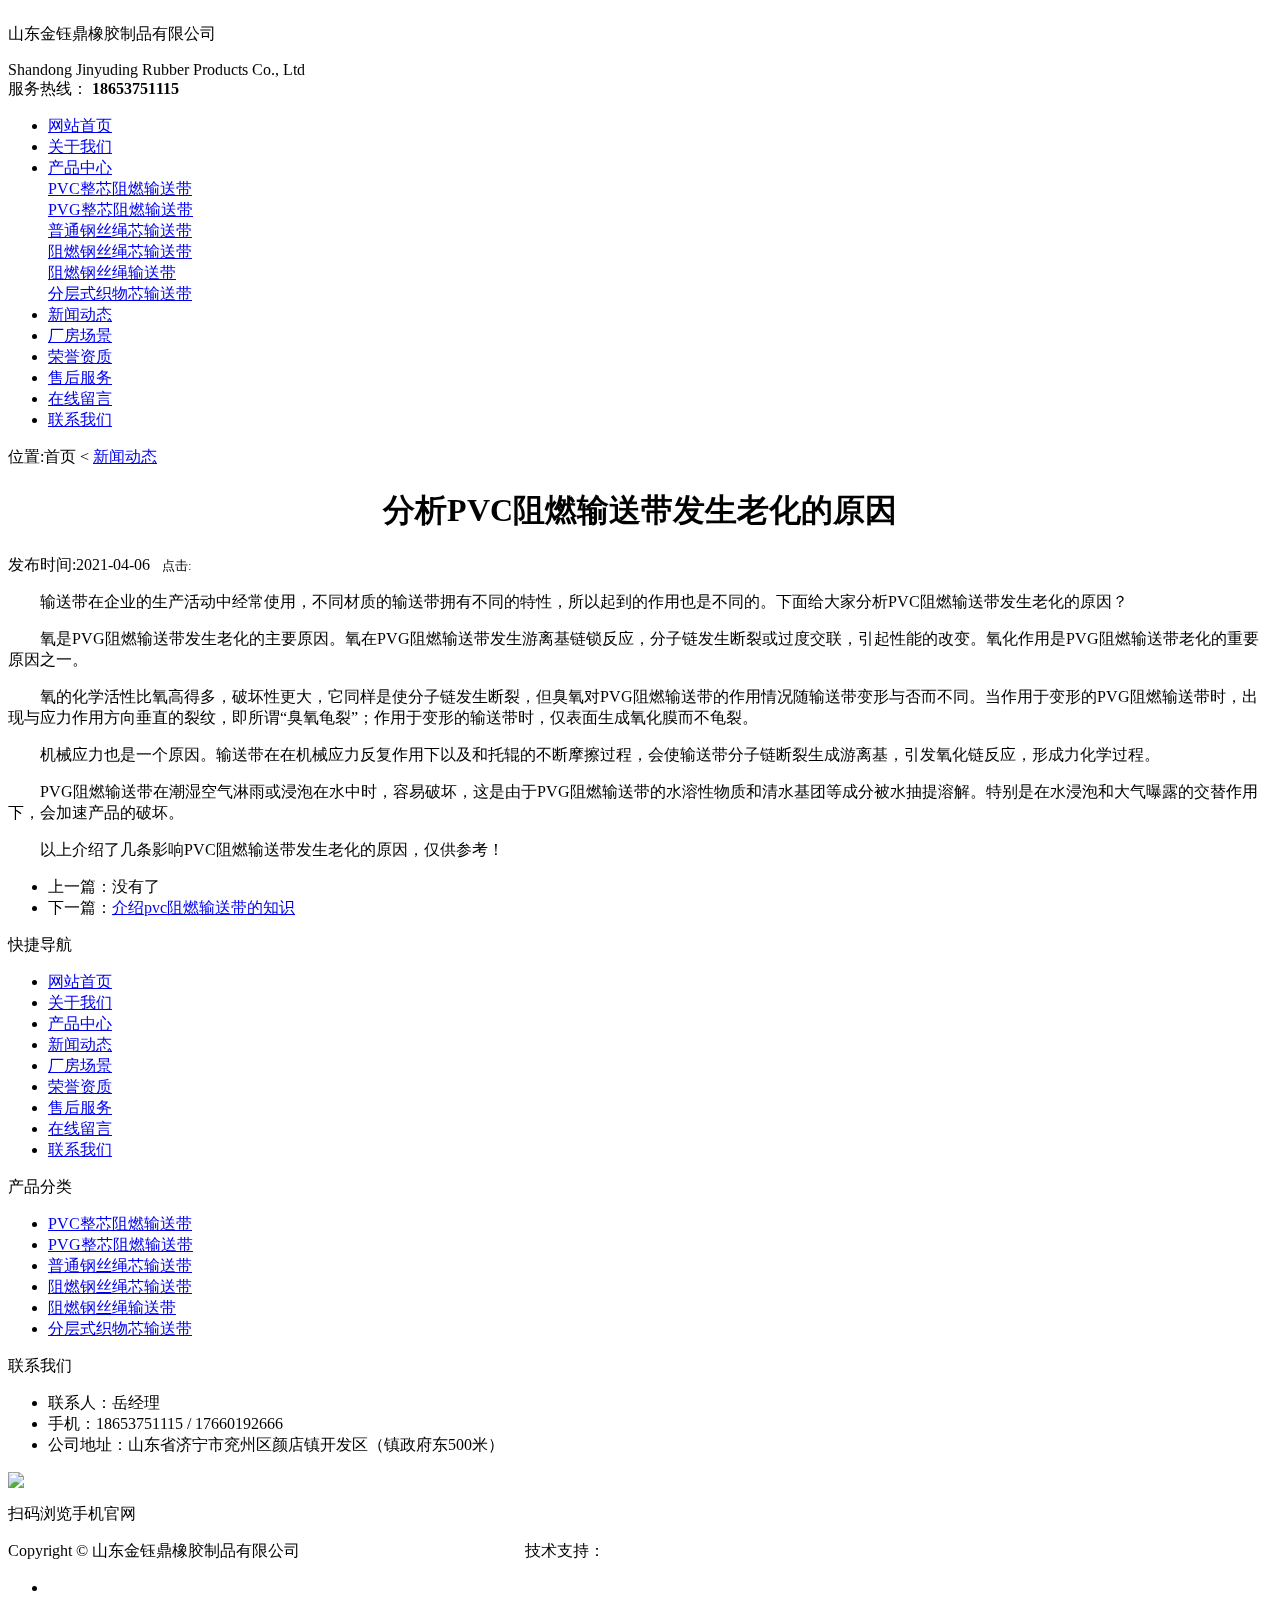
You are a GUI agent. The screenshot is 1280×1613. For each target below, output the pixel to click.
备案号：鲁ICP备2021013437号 (412, 1550)
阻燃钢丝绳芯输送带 (120, 251)
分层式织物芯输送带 (120, 293)
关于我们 (80, 146)
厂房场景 (80, 335)
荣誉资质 (80, 356)
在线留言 (80, 398)
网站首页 (80, 125)
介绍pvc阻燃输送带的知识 (203, 907)
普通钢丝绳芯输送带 (120, 230)
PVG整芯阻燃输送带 (120, 209)
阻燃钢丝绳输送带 (112, 272)
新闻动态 (80, 314)
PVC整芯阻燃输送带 (120, 188)
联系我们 (80, 419)
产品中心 (80, 167)
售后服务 (80, 377)
